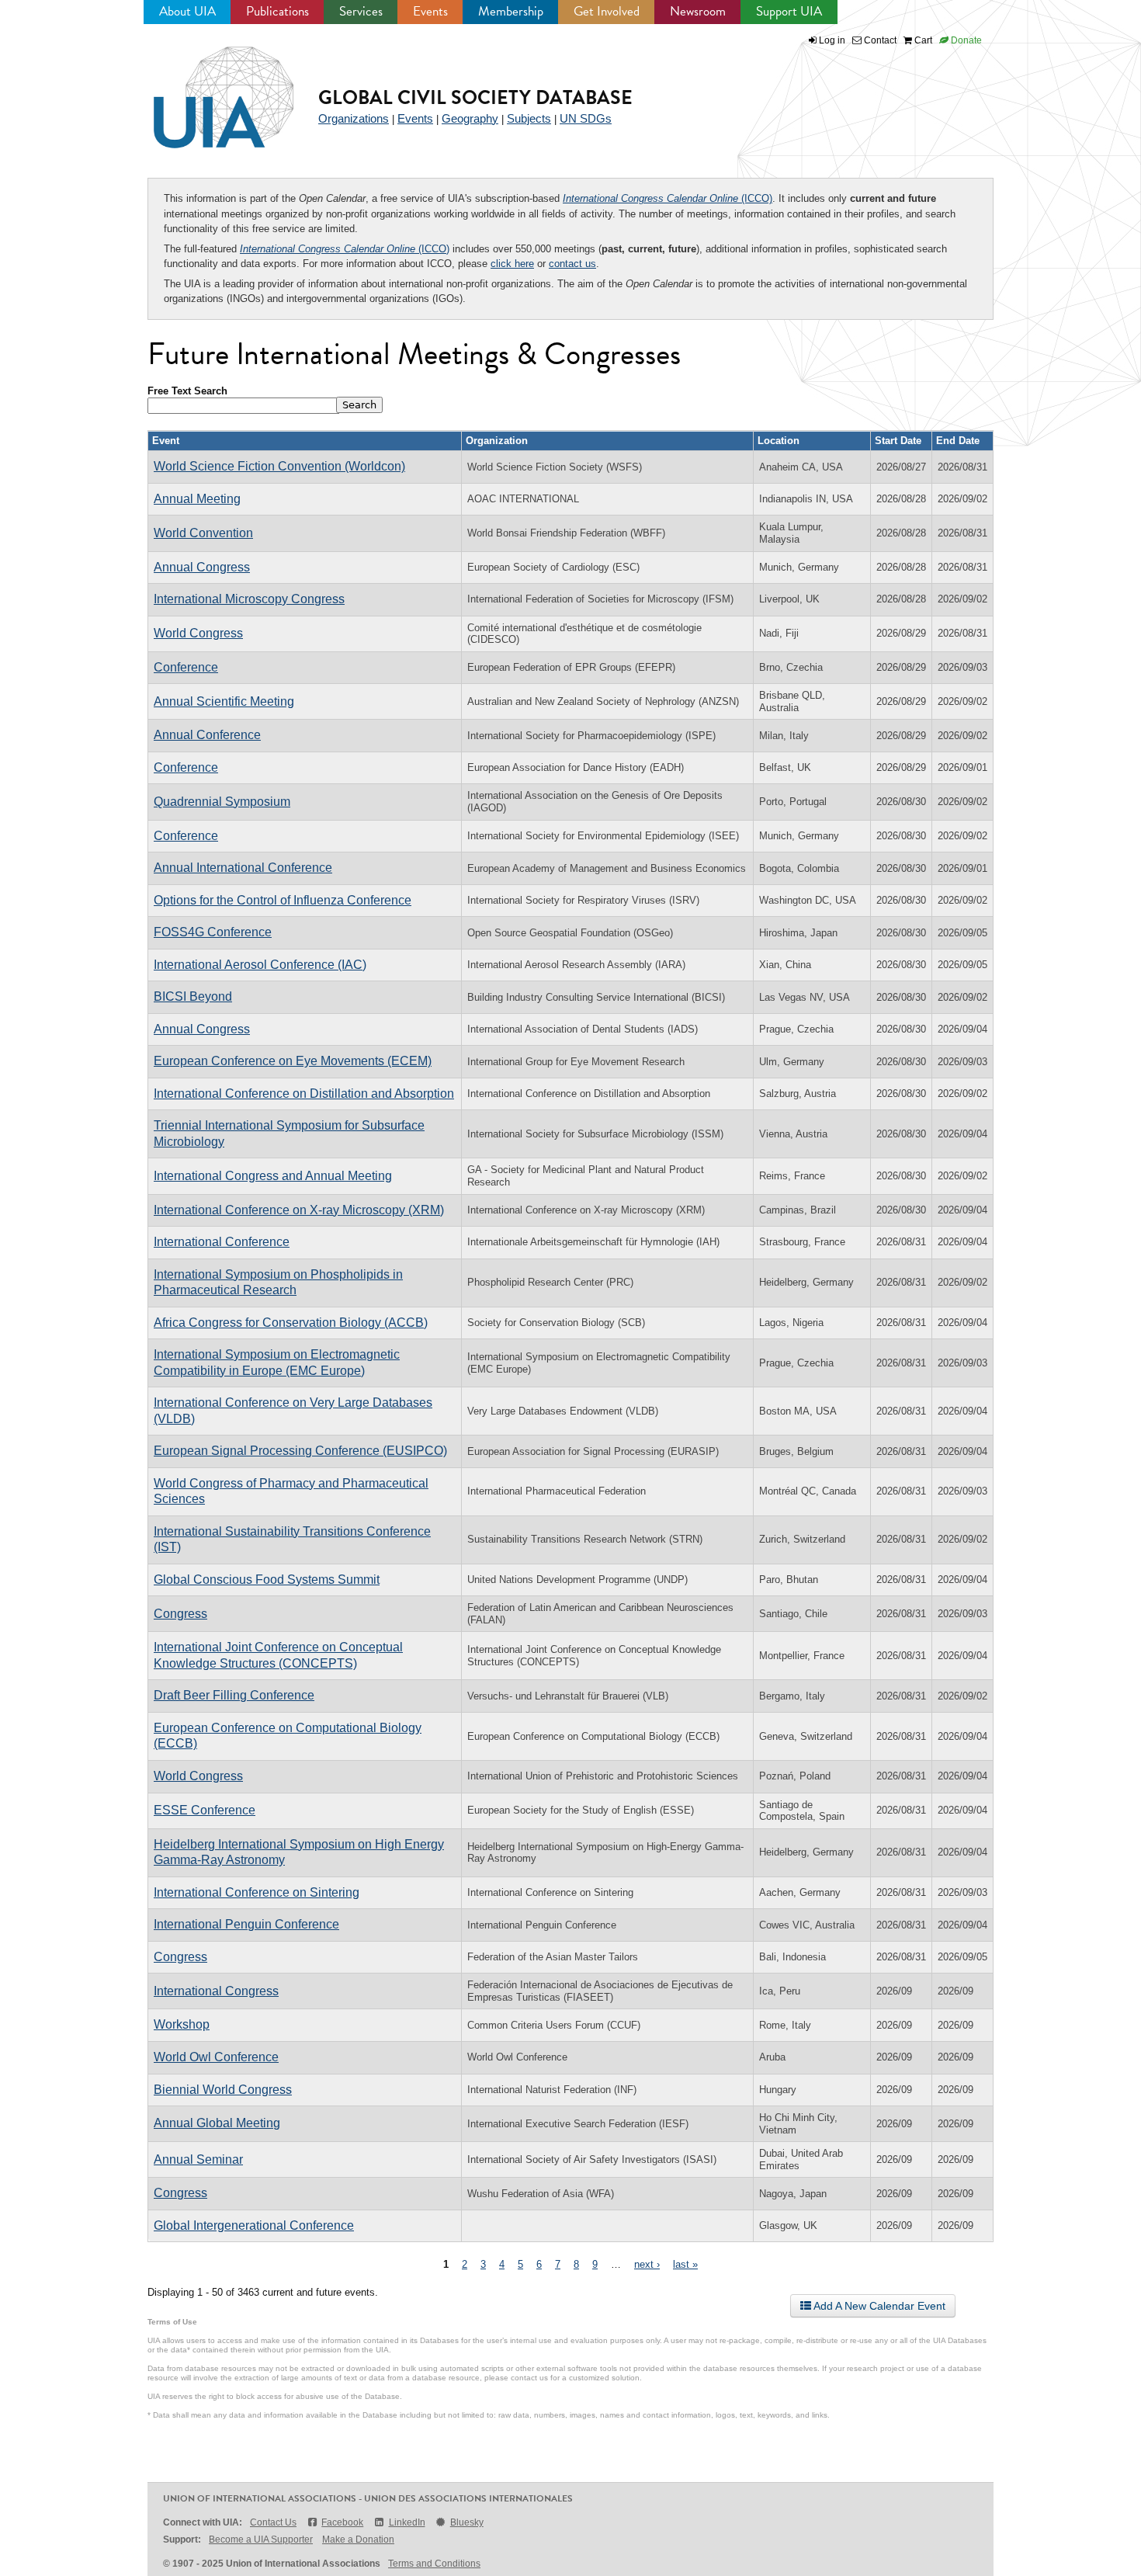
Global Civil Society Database (475, 97)
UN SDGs (586, 118)
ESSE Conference (205, 1810)
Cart (922, 40)
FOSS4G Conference (213, 932)
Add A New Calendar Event (878, 2306)
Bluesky (467, 2522)
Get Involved (607, 11)
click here (512, 264)
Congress (180, 1614)
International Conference (222, 1242)
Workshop (182, 2024)
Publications (277, 11)
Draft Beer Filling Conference (234, 1695)
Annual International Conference (243, 868)
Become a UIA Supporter (261, 2540)
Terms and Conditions (434, 2564)
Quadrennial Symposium (222, 802)
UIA (206, 89)
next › (647, 2264)
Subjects (529, 118)
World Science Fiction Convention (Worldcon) (279, 466)
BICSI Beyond (193, 996)
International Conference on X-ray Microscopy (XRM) (299, 1210)
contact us (572, 264)
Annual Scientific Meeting (224, 701)
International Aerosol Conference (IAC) (260, 965)
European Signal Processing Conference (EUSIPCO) (300, 1451)
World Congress (198, 633)
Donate (965, 40)
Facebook (342, 2522)
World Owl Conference (216, 2057)
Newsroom (698, 11)
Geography (470, 118)
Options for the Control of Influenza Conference (283, 900)
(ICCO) (668, 198)
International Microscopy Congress (249, 599)
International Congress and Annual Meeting (273, 1176)
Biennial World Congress (223, 2090)
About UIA (187, 11)
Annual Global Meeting (217, 2123)
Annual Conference (207, 735)
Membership (511, 11)
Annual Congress (202, 567)
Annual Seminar (198, 2159)
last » (685, 2264)
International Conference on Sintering (257, 1892)
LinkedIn (407, 2522)
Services (361, 11)
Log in (832, 40)
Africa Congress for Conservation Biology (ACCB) (291, 1323)
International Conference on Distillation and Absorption (304, 1094)
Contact (879, 40)
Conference (186, 667)
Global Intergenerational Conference (254, 2225)
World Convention (203, 533)
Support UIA (789, 11)
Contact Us (273, 2522)
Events (430, 11)
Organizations (354, 118)
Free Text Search (187, 391)
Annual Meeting (197, 499)
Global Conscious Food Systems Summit (267, 1580)
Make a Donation (358, 2540)
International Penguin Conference (246, 1924)
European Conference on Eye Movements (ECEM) (293, 1061)
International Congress (216, 1991)
